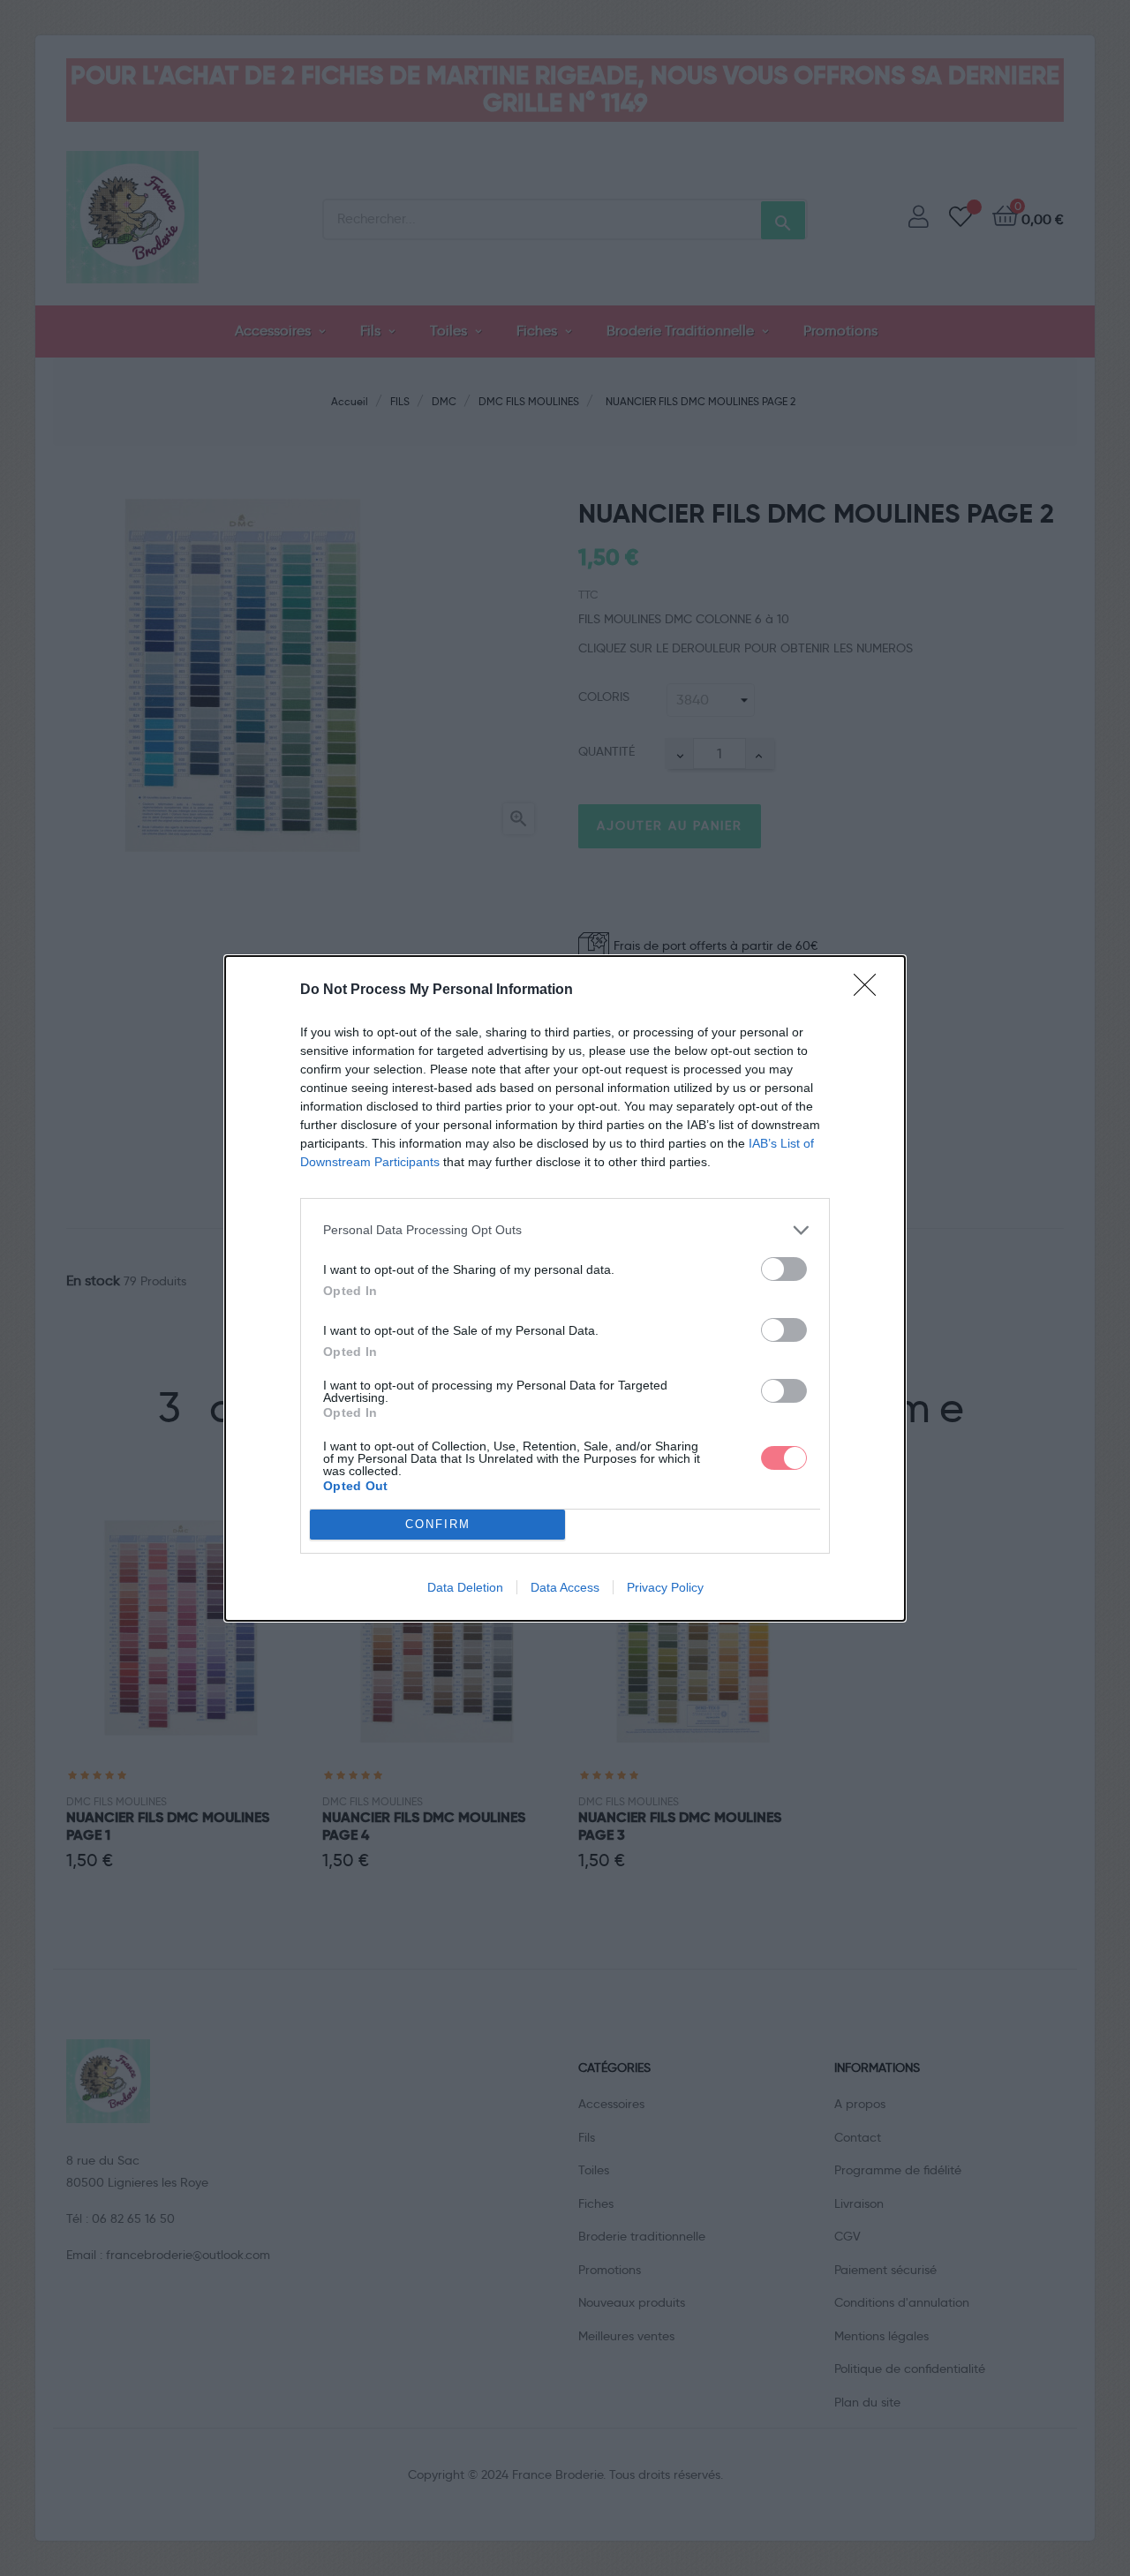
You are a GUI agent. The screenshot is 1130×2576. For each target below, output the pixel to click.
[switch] (784, 1269)
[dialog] (565, 1288)
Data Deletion (465, 1587)
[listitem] (565, 1230)
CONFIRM (438, 1524)
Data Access (565, 1587)
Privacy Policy (665, 1587)
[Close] (870, 990)
